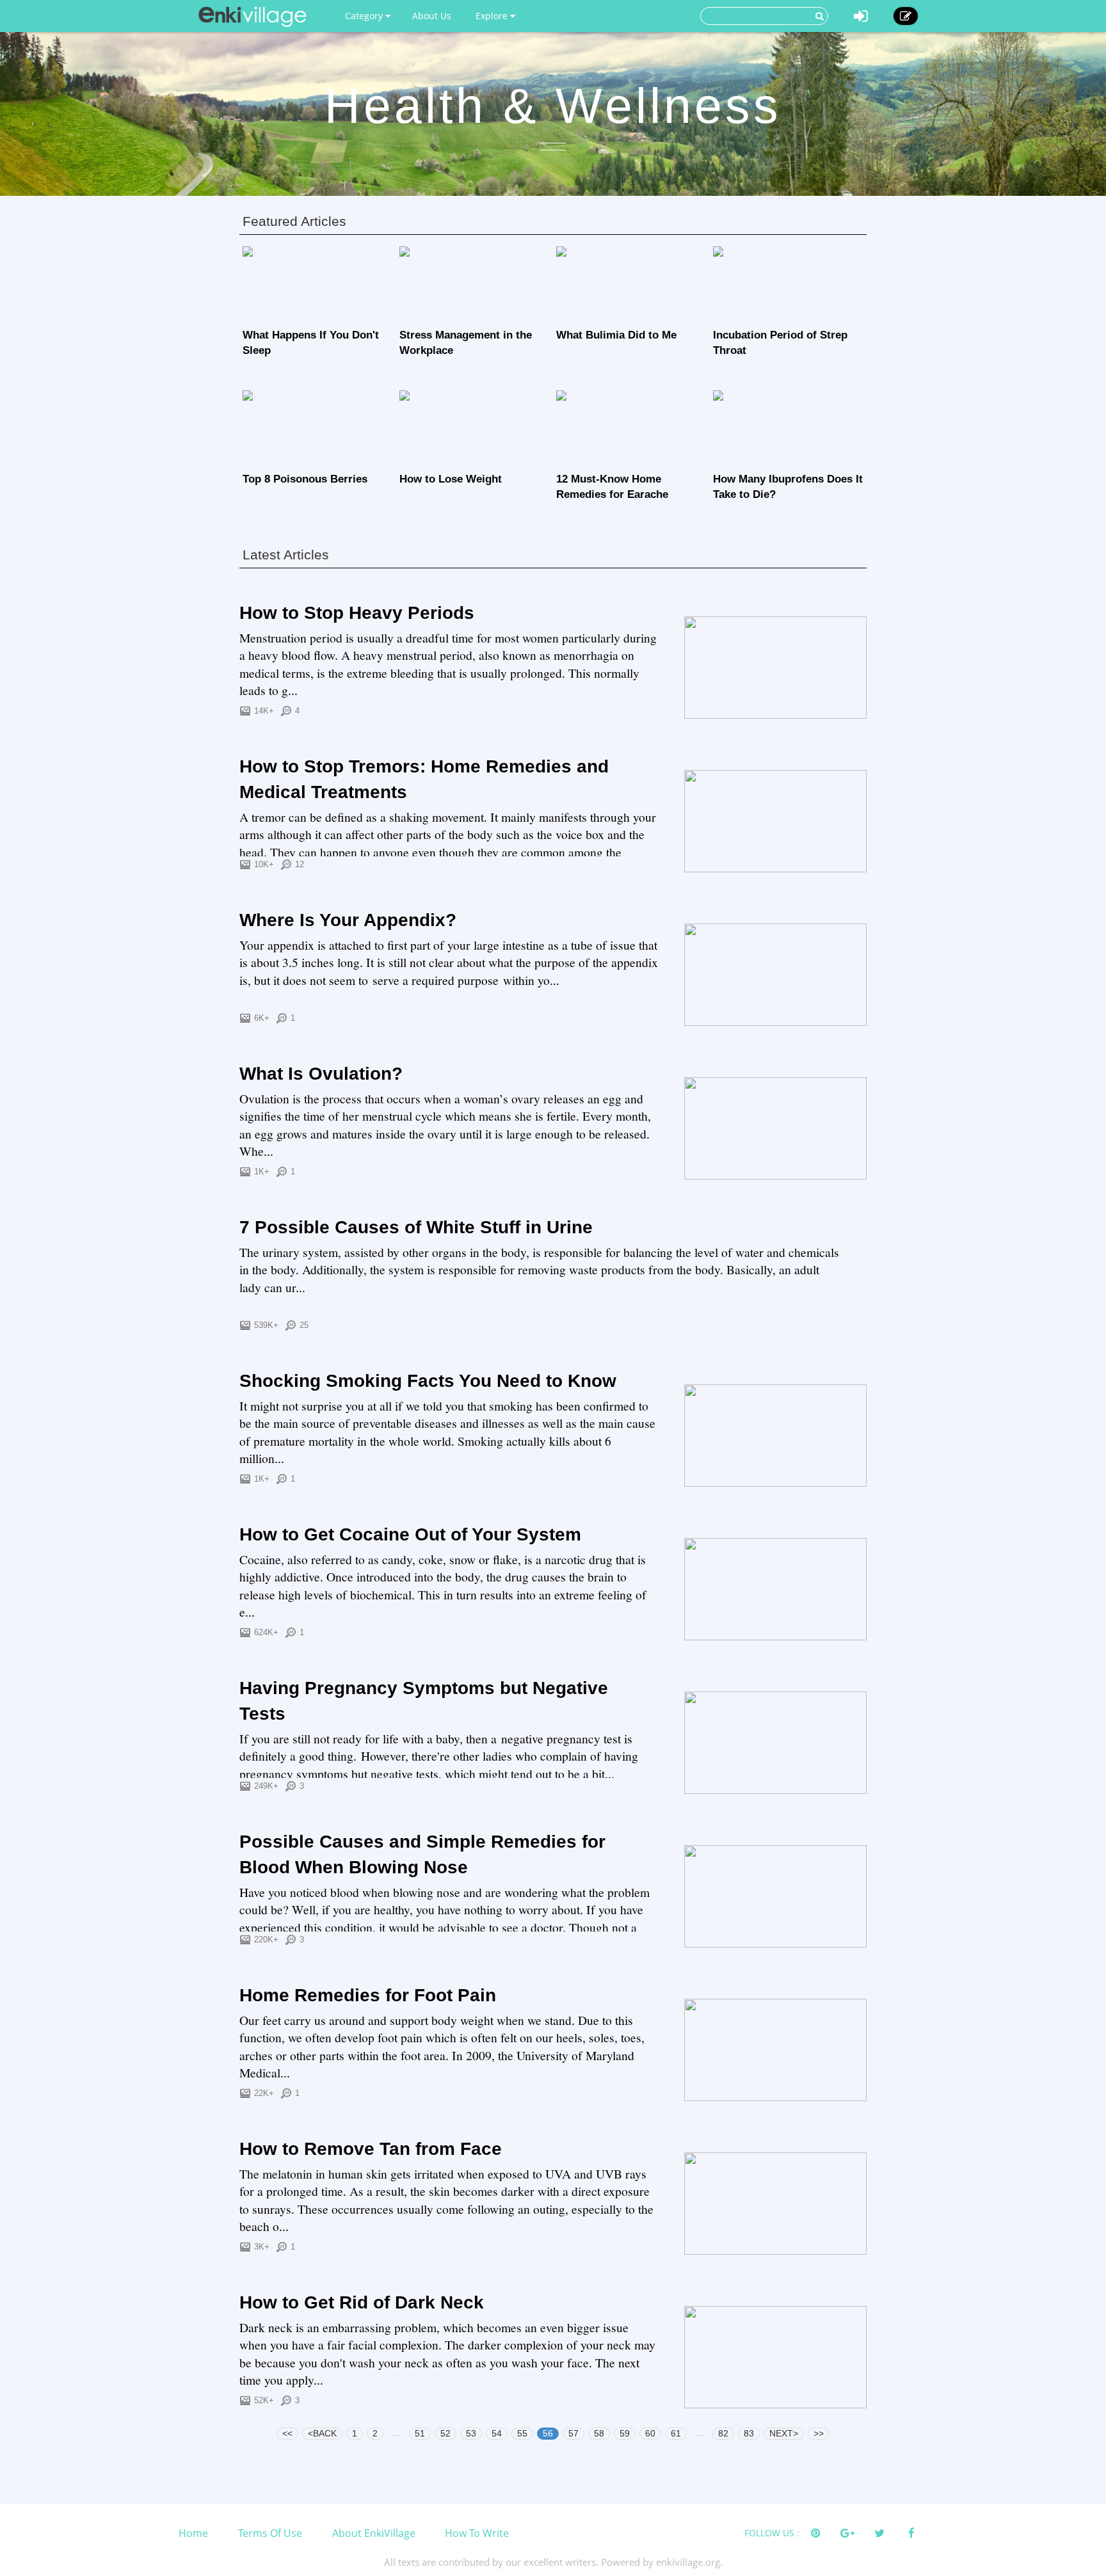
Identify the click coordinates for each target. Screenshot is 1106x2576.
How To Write (477, 2533)
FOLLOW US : (772, 2533)
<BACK (322, 2433)
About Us (432, 16)
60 (650, 2433)
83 (749, 2433)
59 (625, 2433)
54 (497, 2433)
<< (287, 2433)
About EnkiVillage (374, 2533)
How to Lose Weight (451, 479)
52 (445, 2433)
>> (819, 2433)
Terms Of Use (270, 2533)
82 (723, 2433)
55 (522, 2433)
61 (676, 2433)
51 (420, 2433)
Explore (493, 16)
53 (471, 2433)
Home (193, 2533)
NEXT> (784, 2433)
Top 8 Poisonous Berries (305, 479)
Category (365, 16)
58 (599, 2433)
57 (573, 2433)
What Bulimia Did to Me (616, 335)
